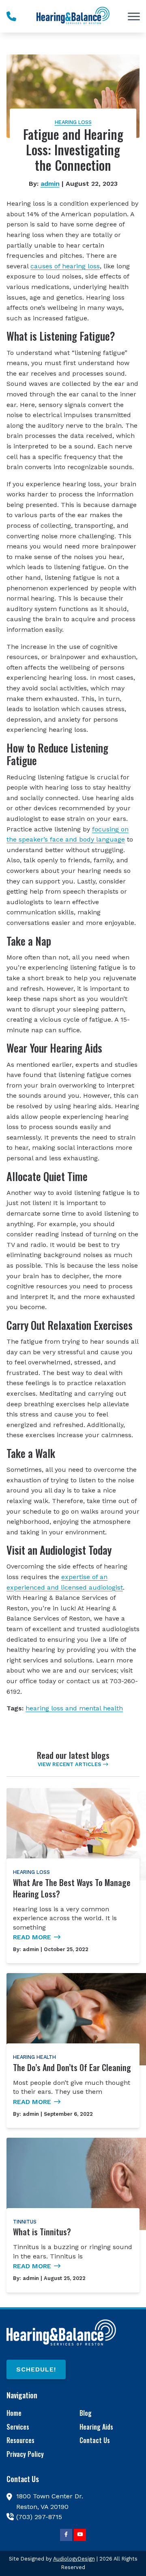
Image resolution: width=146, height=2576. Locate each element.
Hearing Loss (73, 122)
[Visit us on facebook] (66, 2535)
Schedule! (36, 2369)
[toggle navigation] (134, 16)
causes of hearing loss (65, 266)
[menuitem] (36, 2414)
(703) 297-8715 (39, 2517)
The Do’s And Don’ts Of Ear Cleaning (72, 2067)
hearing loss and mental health (74, 1708)
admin (50, 184)
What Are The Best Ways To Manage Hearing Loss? (72, 1888)
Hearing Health (34, 2057)
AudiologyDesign (74, 2559)
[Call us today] (11, 16)
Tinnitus (25, 2222)
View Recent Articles (69, 1764)
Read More (32, 1937)
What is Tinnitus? (42, 2232)
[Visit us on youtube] (80, 2535)
